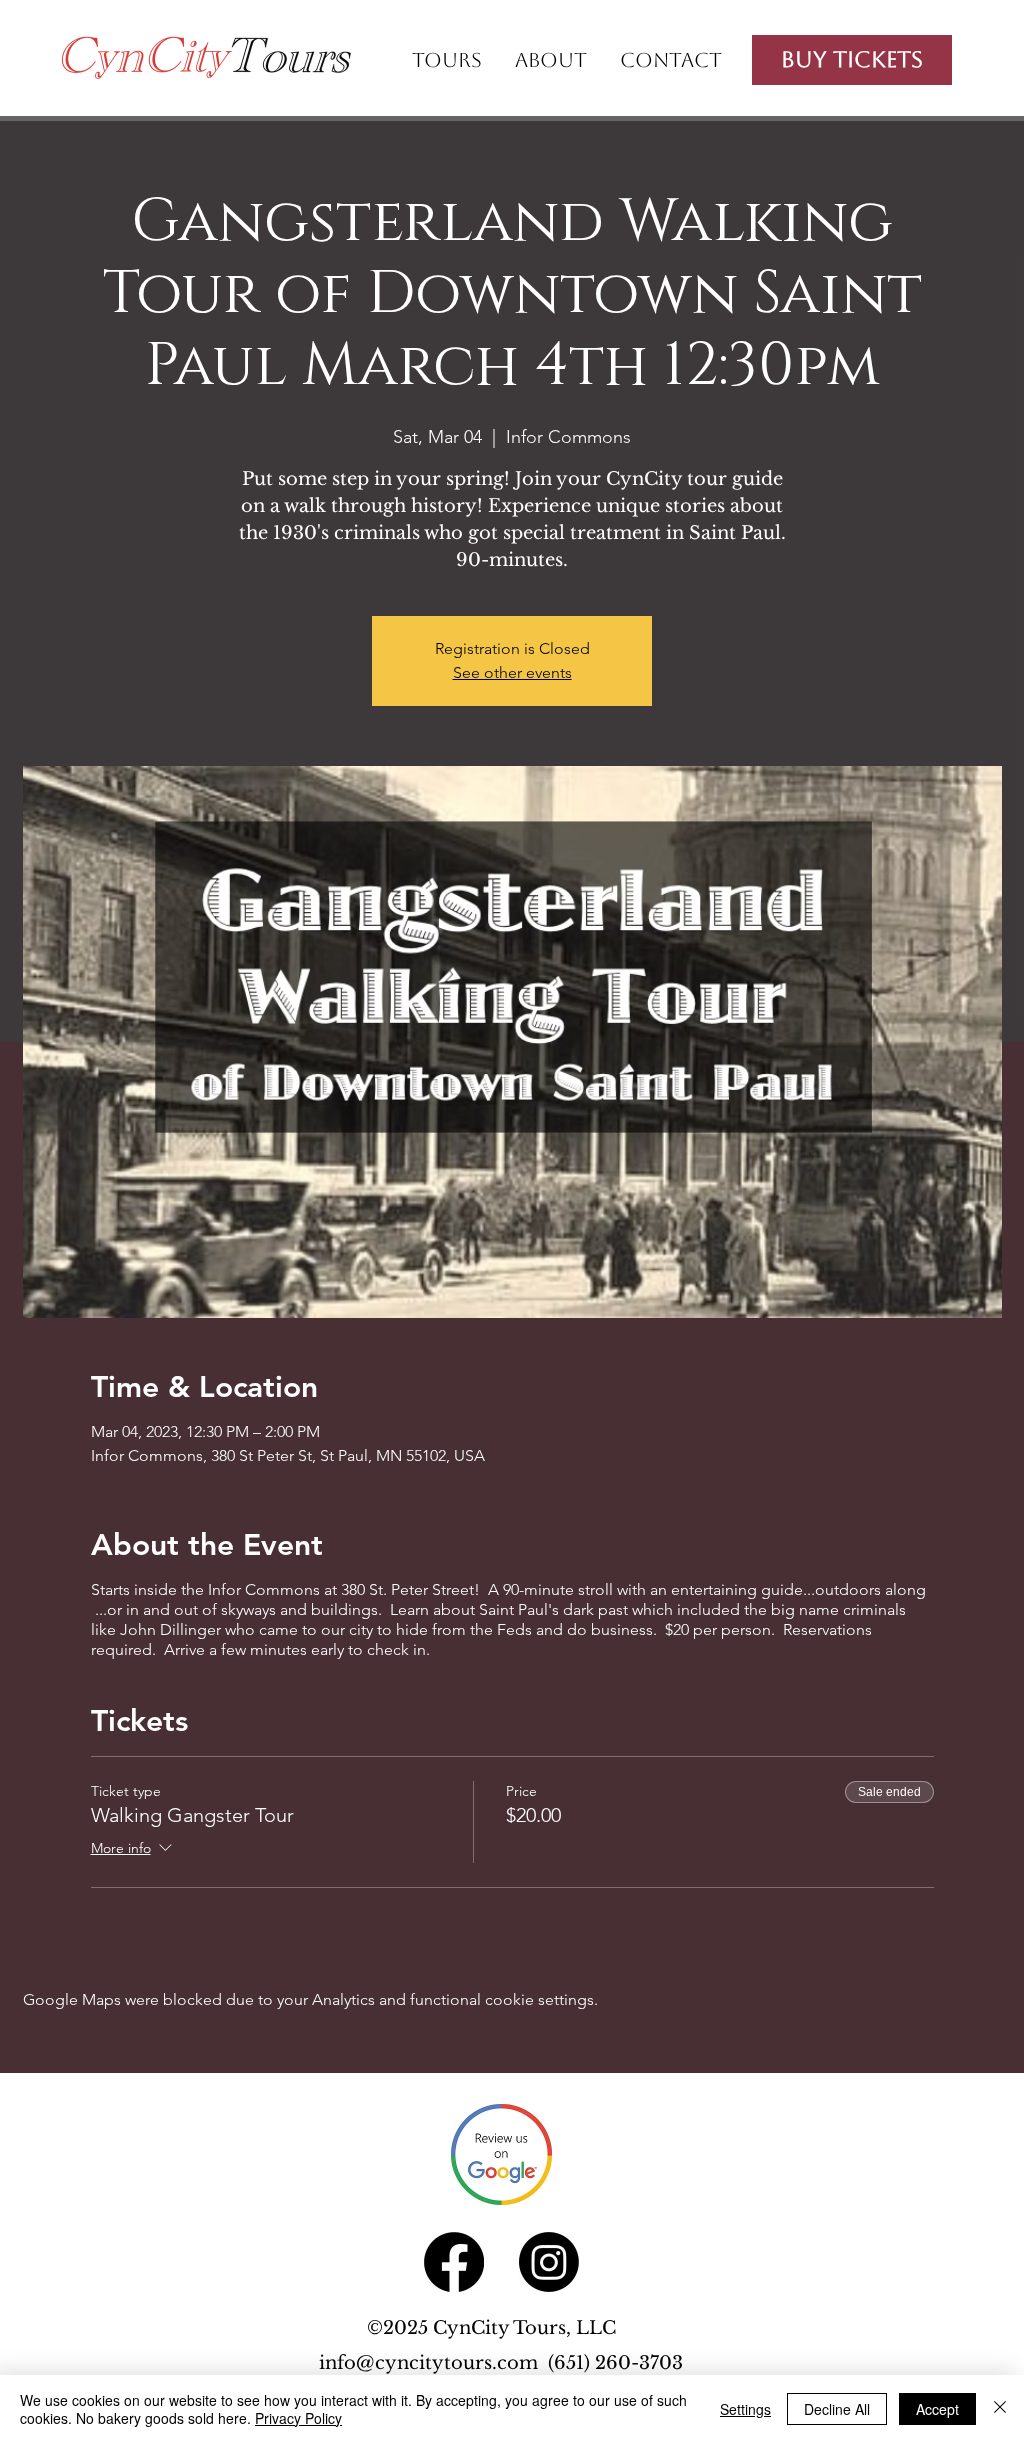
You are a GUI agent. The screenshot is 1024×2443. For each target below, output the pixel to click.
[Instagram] (549, 2262)
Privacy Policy (298, 2418)
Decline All (837, 2409)
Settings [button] (745, 2409)
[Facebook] (454, 2262)
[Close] (1000, 2409)
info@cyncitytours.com (433, 2363)
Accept (937, 2409)
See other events (512, 672)
